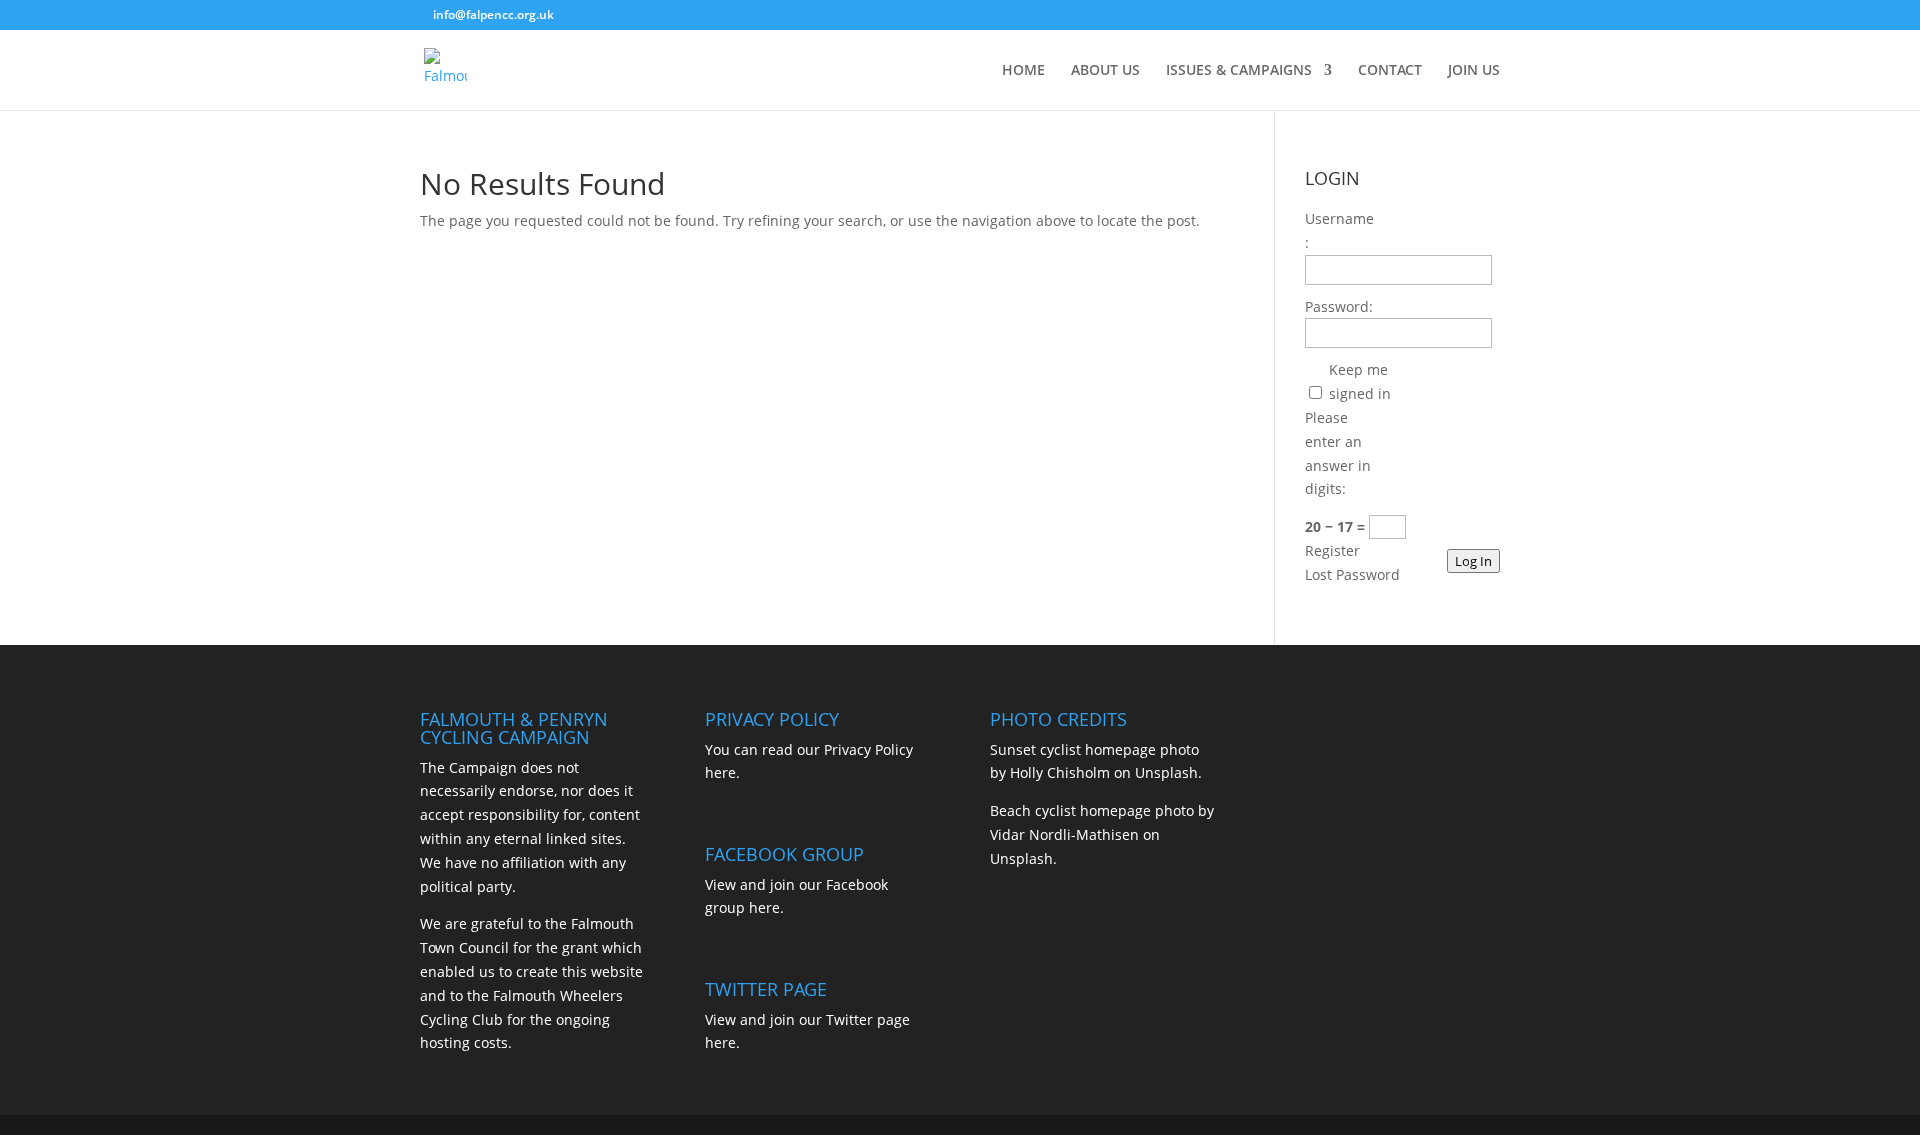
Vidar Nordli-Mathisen (1064, 834)
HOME (1023, 71)
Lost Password (1352, 574)
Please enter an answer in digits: (1338, 453)
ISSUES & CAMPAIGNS (1239, 71)
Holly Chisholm (1060, 772)
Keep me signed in (1360, 381)
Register (1332, 550)
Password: (1339, 306)
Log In (1473, 561)
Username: (1339, 230)
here (720, 772)
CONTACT (1390, 71)
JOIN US (1474, 71)
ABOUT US (1105, 71)
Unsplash (1166, 772)
